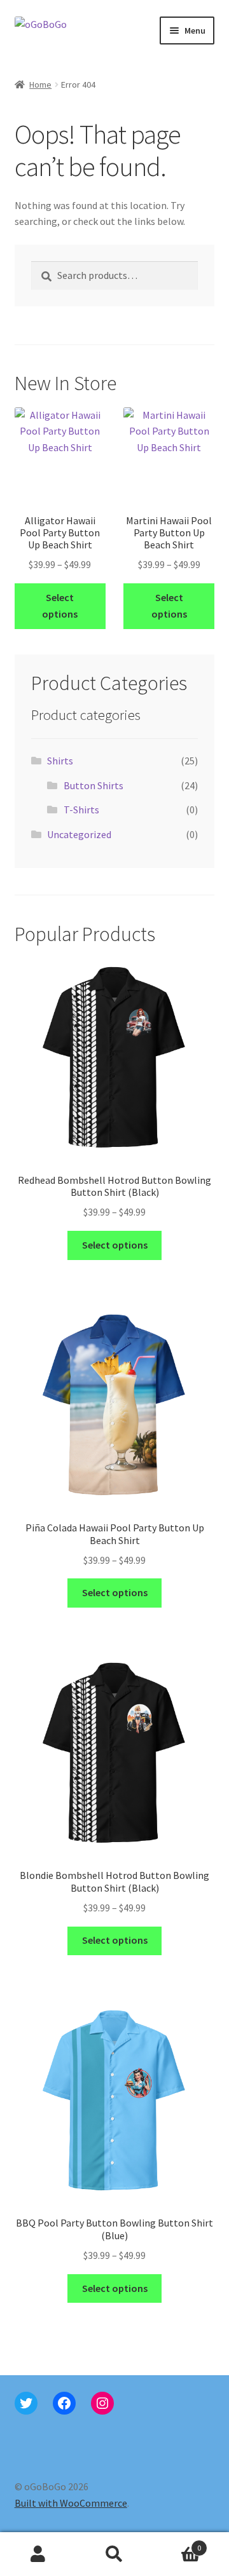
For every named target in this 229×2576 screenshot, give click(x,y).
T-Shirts (81, 810)
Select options (60, 606)
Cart (177, 2543)
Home (40, 85)
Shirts (60, 761)
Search (114, 2554)
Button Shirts (94, 785)
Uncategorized (79, 834)
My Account (38, 2554)
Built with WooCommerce (71, 2503)
